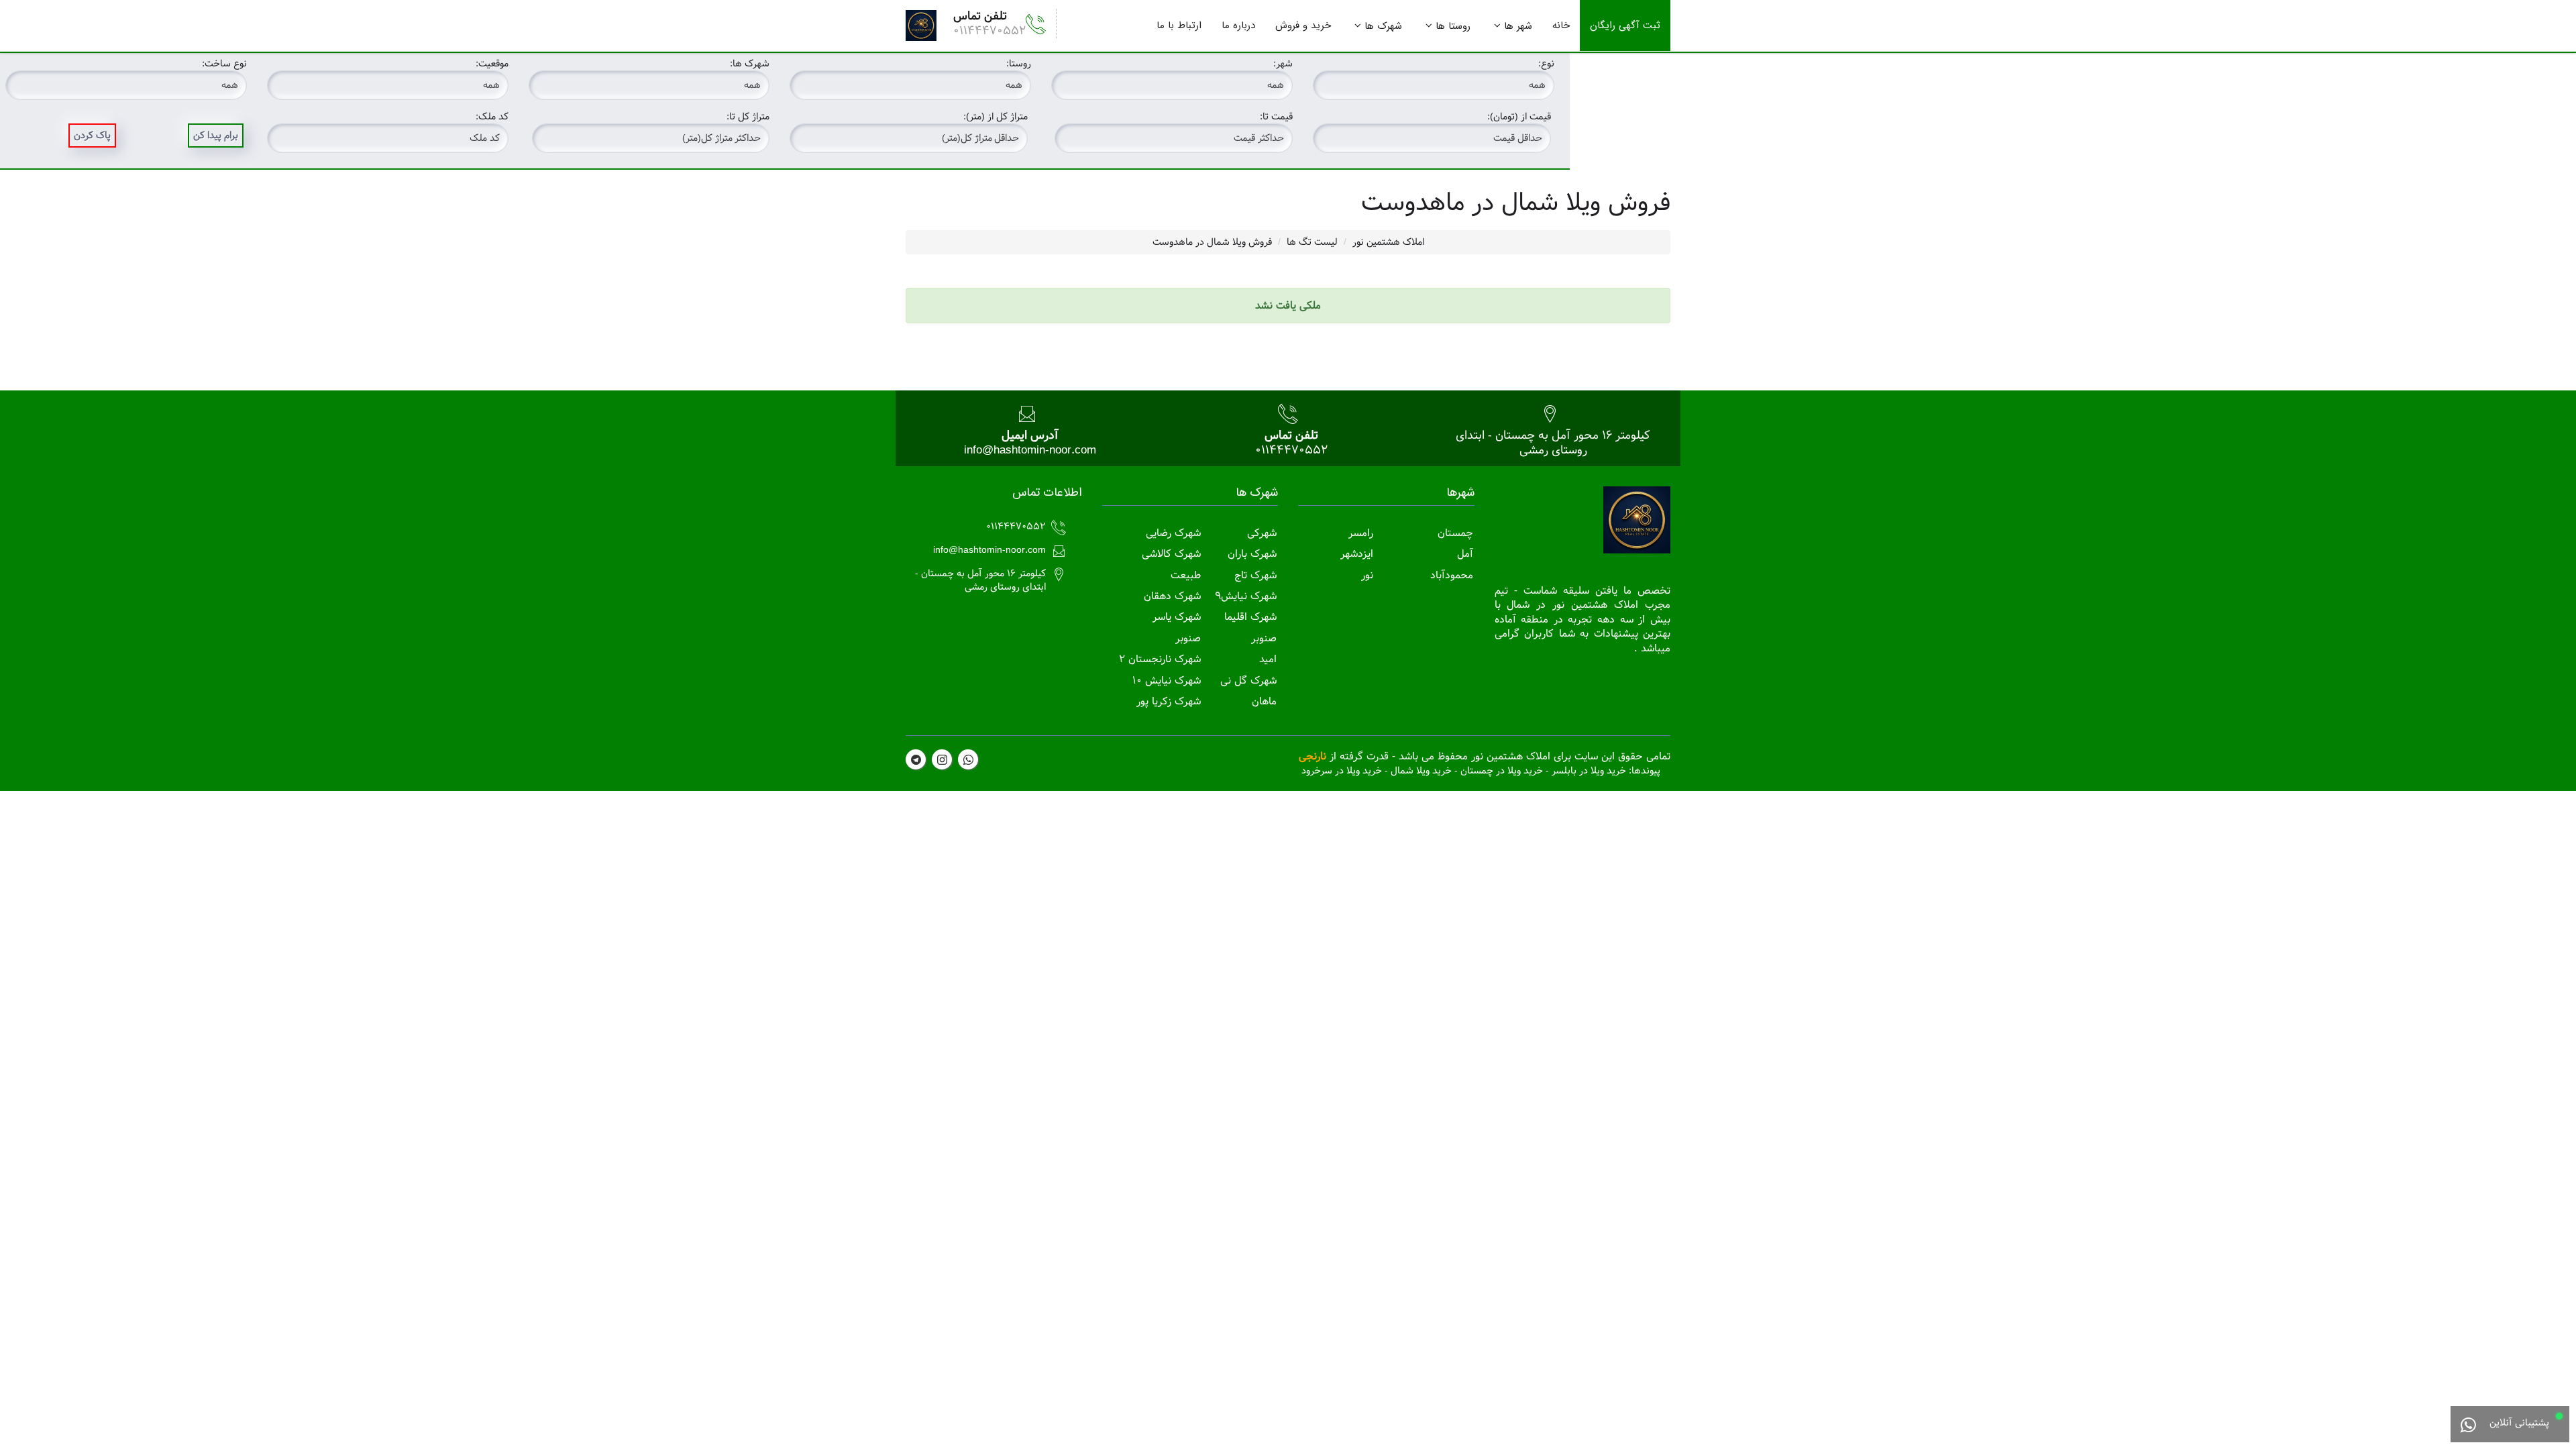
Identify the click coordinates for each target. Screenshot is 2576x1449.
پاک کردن (92, 136)
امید (1268, 659)
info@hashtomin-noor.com (1030, 450)
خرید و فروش (1303, 25)
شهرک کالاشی (1171, 554)
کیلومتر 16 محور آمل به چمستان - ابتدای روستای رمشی (1553, 442)
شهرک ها (1383, 26)
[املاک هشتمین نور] (921, 25)
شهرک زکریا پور (1169, 701)
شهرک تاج (1255, 575)
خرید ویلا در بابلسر (1589, 771)
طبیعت (1186, 575)
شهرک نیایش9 (1246, 596)
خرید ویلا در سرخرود (1342, 771)
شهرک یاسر (1177, 617)
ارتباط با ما (1179, 25)
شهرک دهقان (1172, 596)
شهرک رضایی (1173, 533)
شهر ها (1518, 26)
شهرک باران (1252, 554)
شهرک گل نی (1248, 681)
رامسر (1361, 533)
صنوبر (1264, 638)
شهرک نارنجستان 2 (1160, 659)
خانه (1561, 25)
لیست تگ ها (1312, 242)
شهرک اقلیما (1250, 617)
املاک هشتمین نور (1388, 242)
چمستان (1455, 533)
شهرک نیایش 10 (1167, 681)
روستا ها (1453, 26)
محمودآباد (1452, 575)
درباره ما (1238, 25)
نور (1367, 575)
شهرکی (1262, 533)
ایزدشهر (1357, 554)
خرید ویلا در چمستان (1502, 771)
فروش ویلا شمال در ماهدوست (1212, 242)
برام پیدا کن (216, 136)
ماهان (1264, 701)
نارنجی (1312, 756)
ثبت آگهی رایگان (1625, 25)
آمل (1465, 554)
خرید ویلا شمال (1421, 771)
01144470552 (989, 31)
